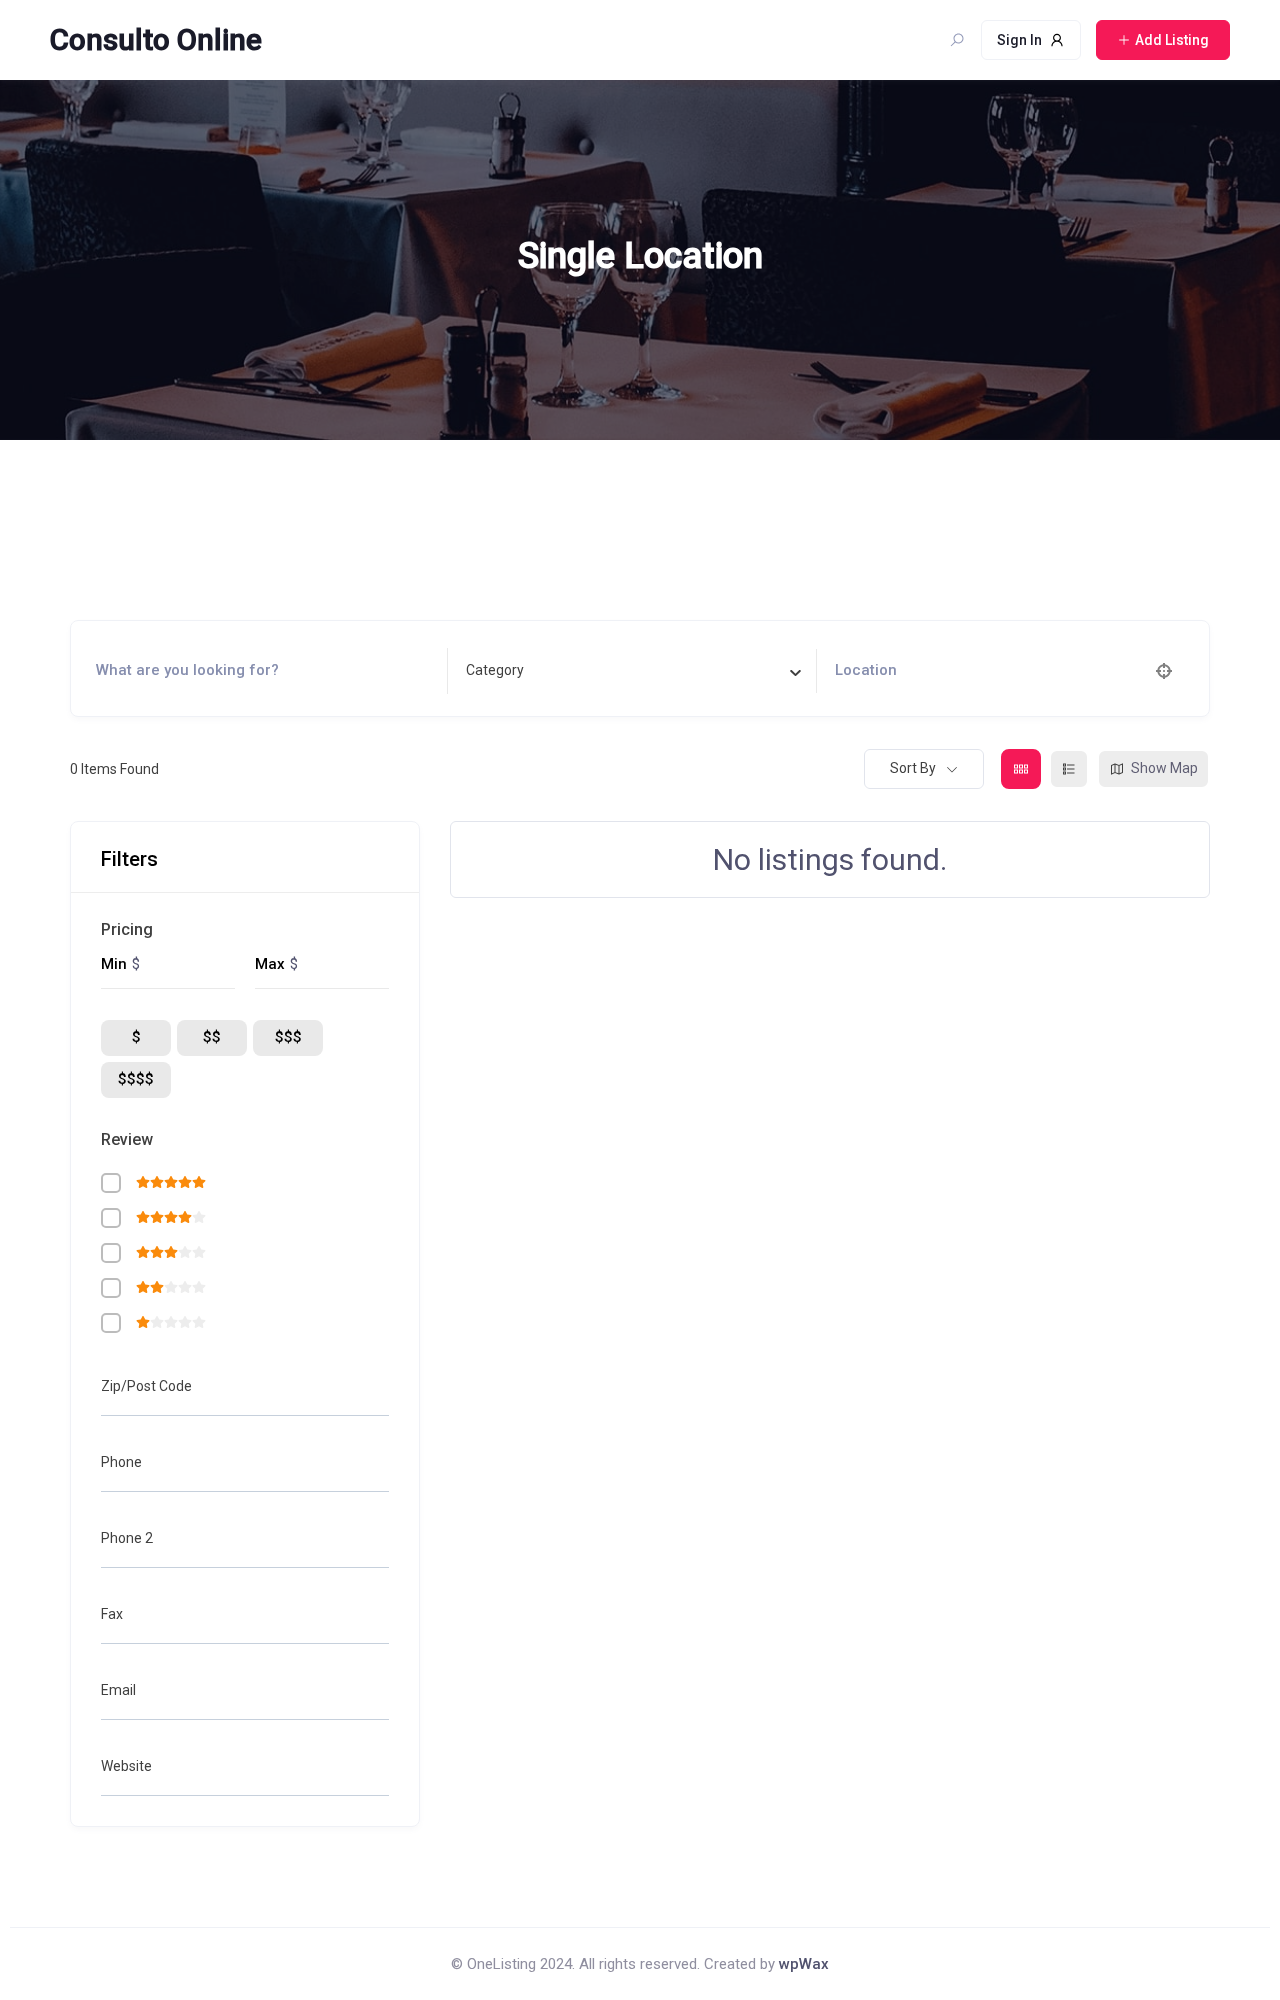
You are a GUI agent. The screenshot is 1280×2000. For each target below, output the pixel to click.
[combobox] (634, 671)
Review (127, 1139)
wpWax (804, 1964)
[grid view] (1021, 769)
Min (114, 964)
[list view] (1069, 769)
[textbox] (495, 670)
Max (270, 964)
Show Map (1164, 768)
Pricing (127, 929)
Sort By (913, 768)
